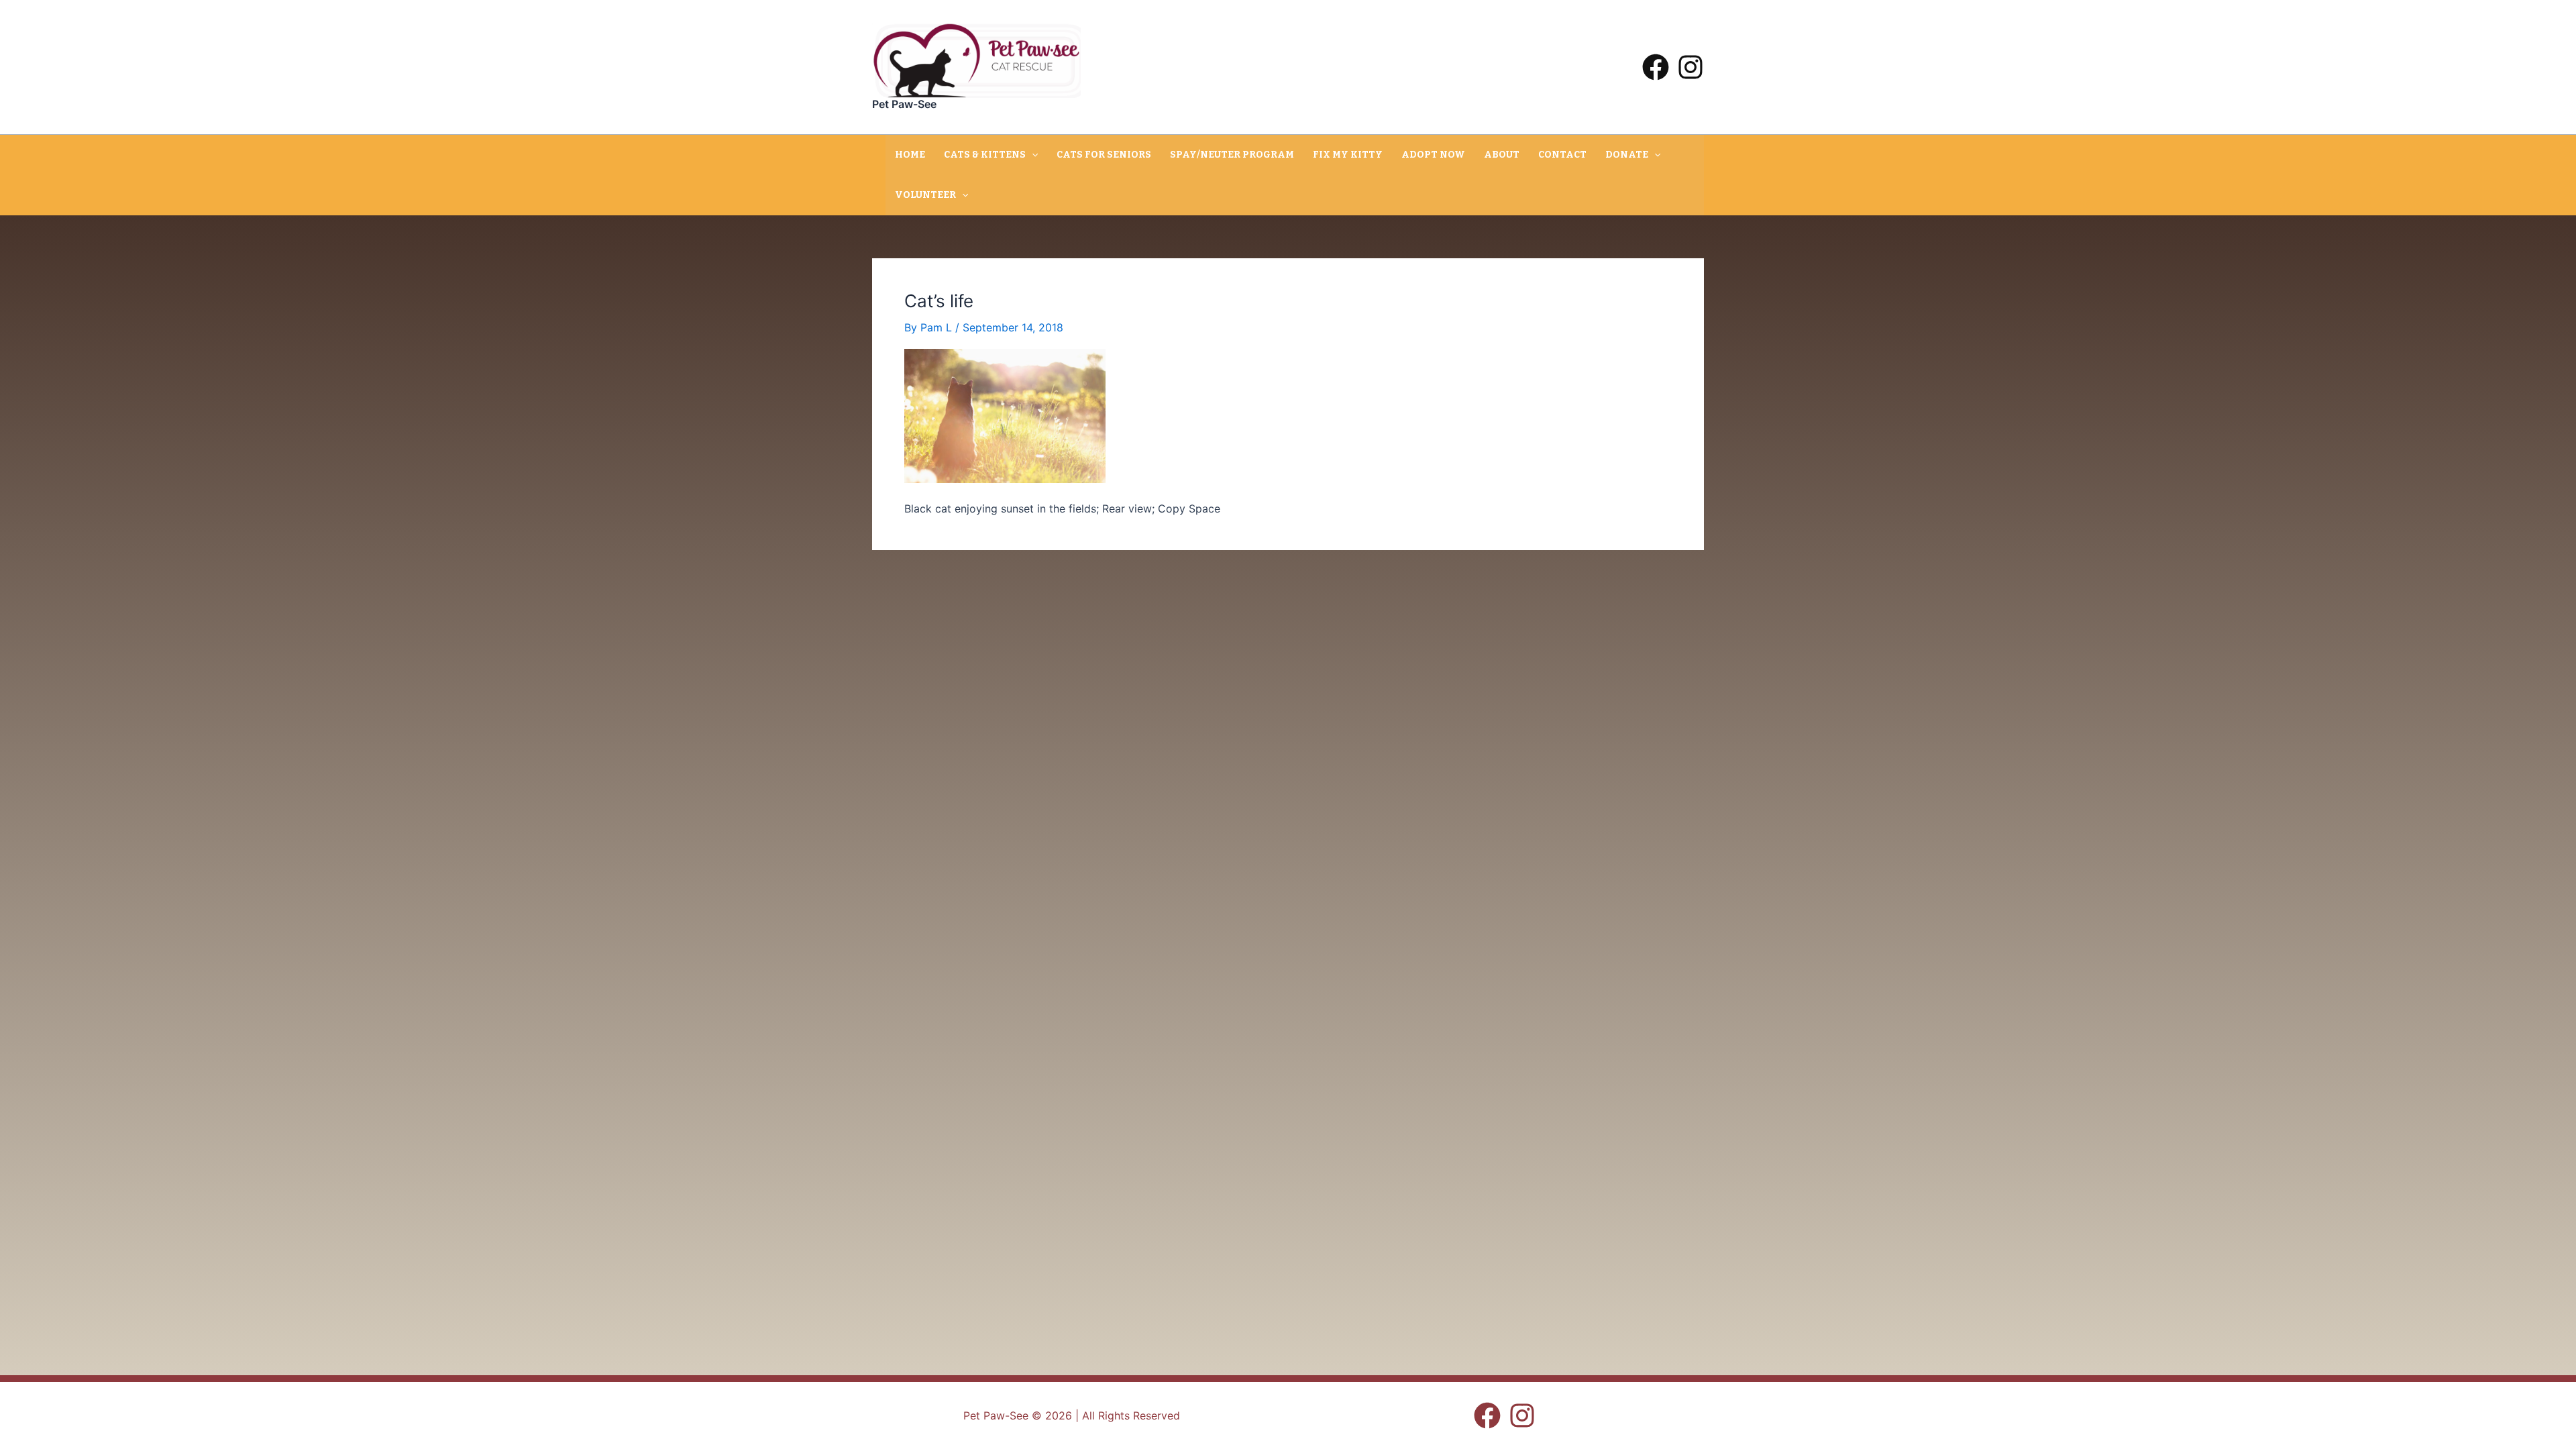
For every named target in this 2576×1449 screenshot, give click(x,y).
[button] (1032, 155)
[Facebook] (1656, 67)
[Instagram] (1690, 67)
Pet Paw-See (904, 104)
